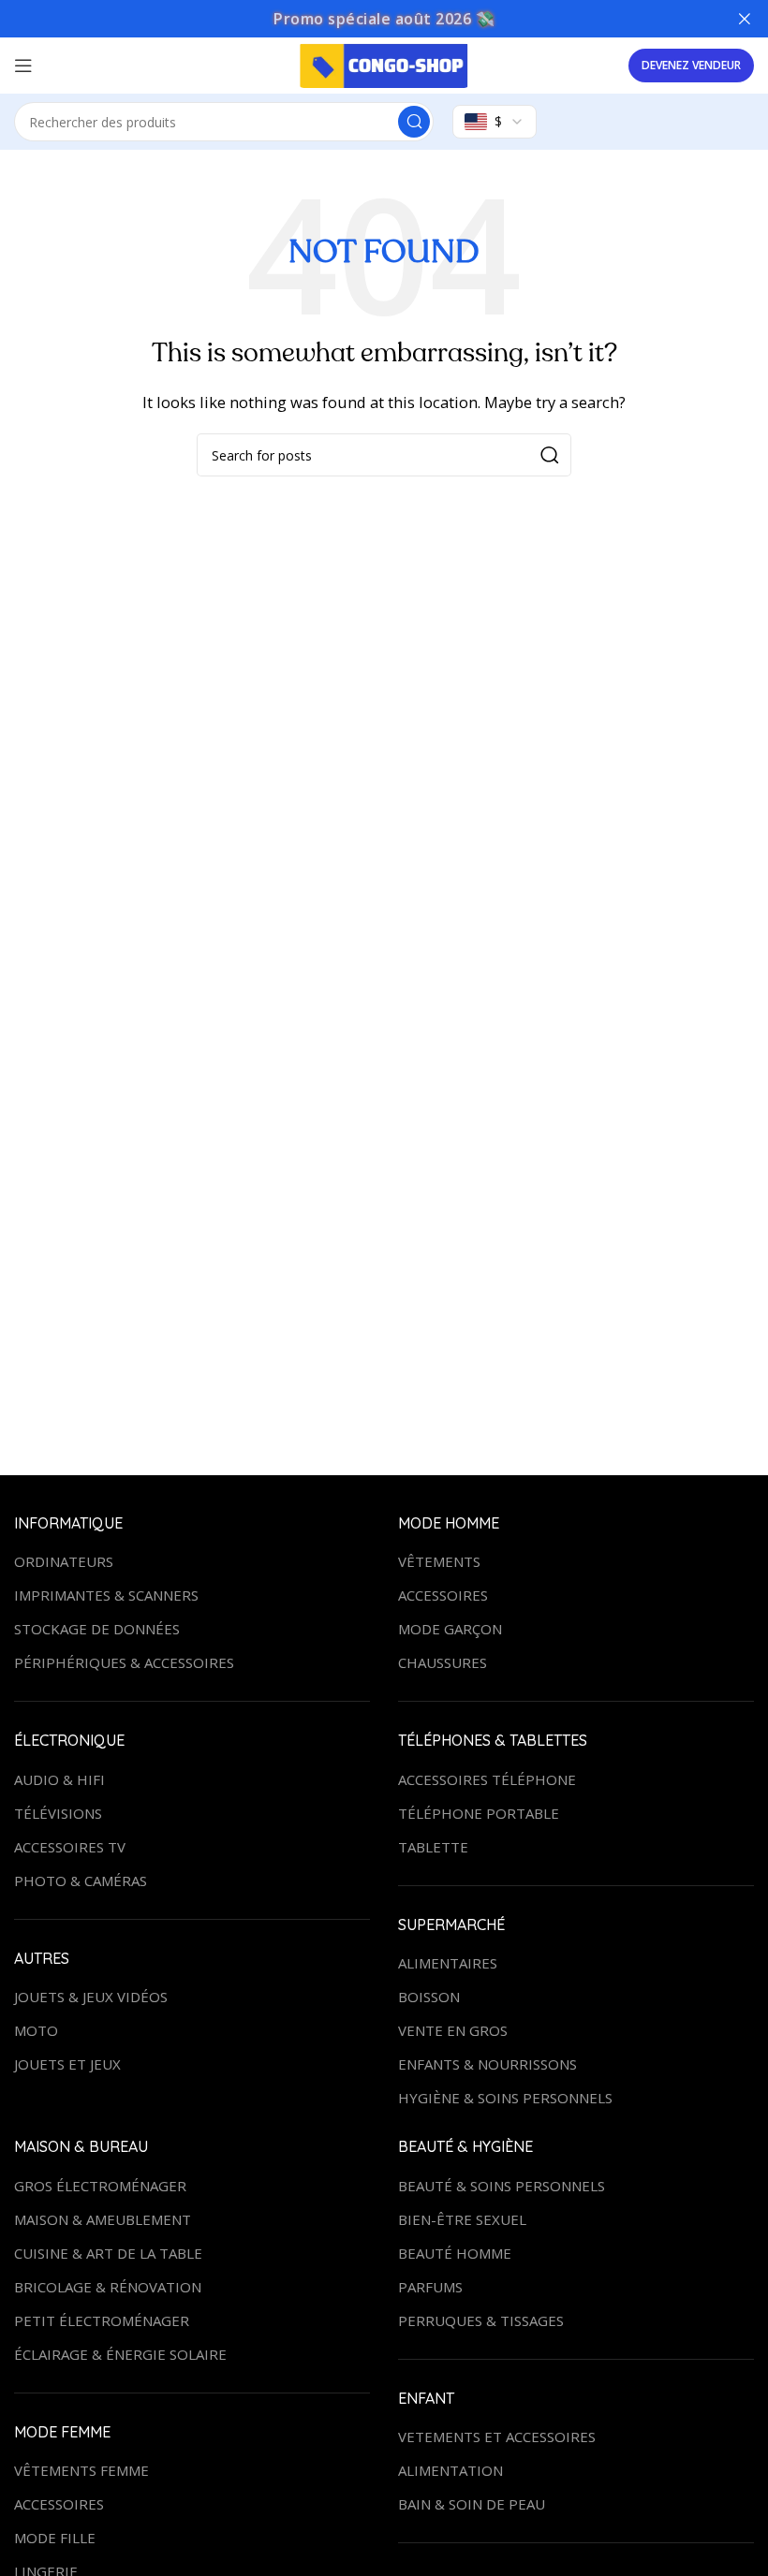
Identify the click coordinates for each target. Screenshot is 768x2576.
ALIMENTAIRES (448, 1963)
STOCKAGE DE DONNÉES (97, 1629)
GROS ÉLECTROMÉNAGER (100, 2186)
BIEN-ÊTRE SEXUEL (462, 2219)
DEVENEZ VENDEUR (691, 65)
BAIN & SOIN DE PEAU (472, 2504)
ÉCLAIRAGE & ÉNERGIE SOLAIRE (120, 2354)
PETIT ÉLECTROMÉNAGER (102, 2320)
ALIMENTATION (450, 2470)
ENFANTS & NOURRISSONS (487, 2064)
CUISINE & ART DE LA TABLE (108, 2253)
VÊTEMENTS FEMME (81, 2470)
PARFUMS (430, 2287)
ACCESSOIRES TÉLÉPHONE (487, 1779)
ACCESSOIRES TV (70, 1847)
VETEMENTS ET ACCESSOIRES (497, 2437)
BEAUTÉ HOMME (455, 2253)
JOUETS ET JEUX (67, 2064)
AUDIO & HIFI (59, 1779)
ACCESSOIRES (443, 1595)
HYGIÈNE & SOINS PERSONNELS (505, 2098)
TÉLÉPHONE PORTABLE (479, 1813)
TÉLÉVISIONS (58, 1813)
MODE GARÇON (450, 1629)
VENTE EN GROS (453, 2030)
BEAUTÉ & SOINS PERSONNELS (502, 2186)
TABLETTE (433, 1847)
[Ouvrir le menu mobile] (23, 66)
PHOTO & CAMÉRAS (81, 1881)
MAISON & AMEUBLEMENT (103, 2219)
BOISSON (429, 1997)
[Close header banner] (745, 19)
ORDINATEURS (64, 1561)
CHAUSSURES (443, 1662)
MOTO (36, 2030)
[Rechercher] (550, 455)
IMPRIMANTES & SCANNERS (106, 1595)
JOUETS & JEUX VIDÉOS (91, 1997)
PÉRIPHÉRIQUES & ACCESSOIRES (124, 1662)
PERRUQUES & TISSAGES (481, 2320)
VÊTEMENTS (439, 1561)
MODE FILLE (55, 2538)
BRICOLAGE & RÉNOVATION (108, 2287)
